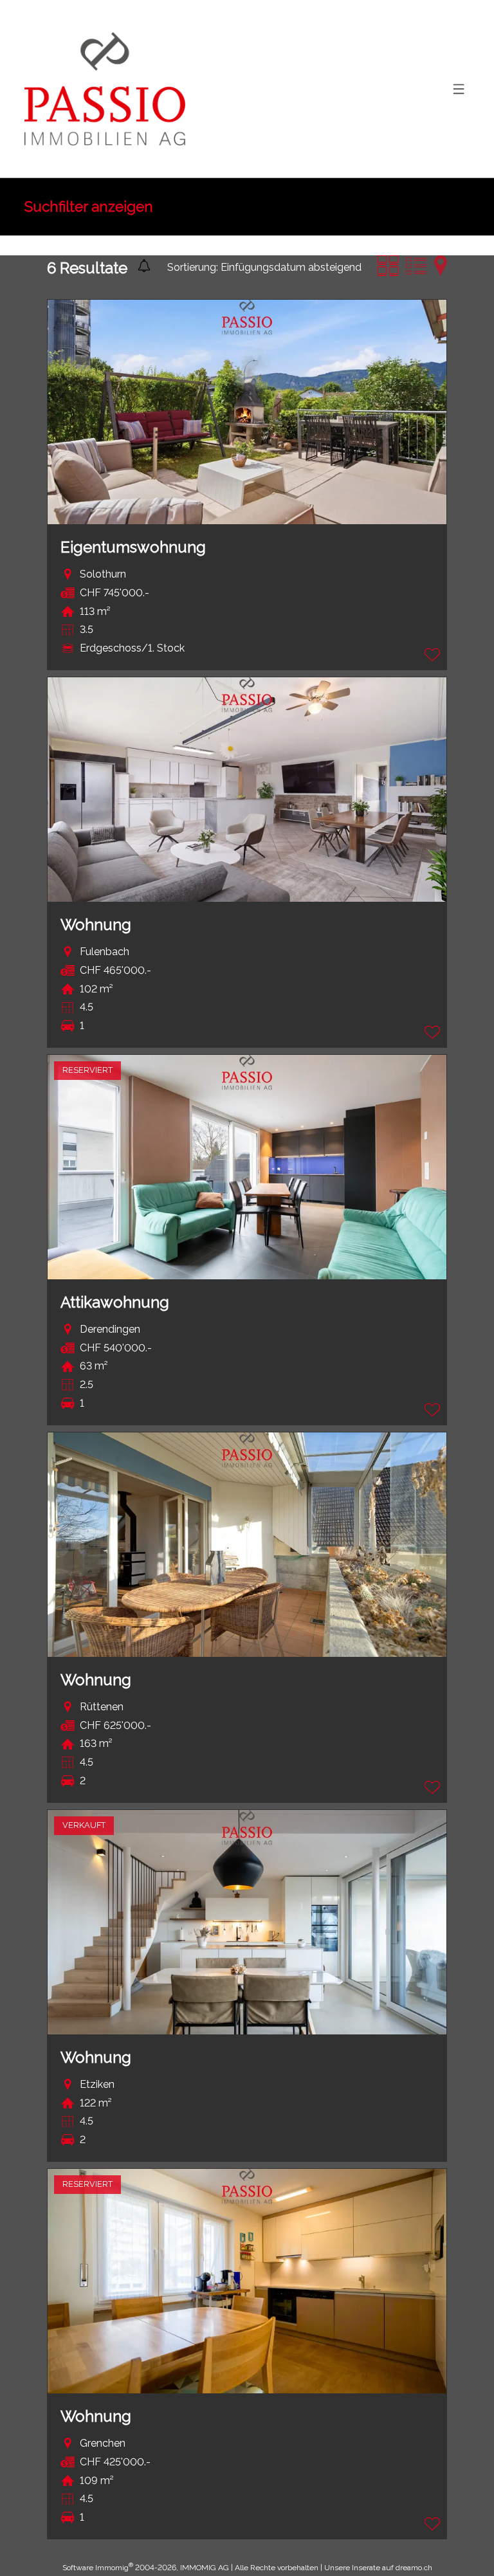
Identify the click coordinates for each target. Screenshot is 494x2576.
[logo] (105, 89)
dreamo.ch (414, 2568)
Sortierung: (193, 267)
